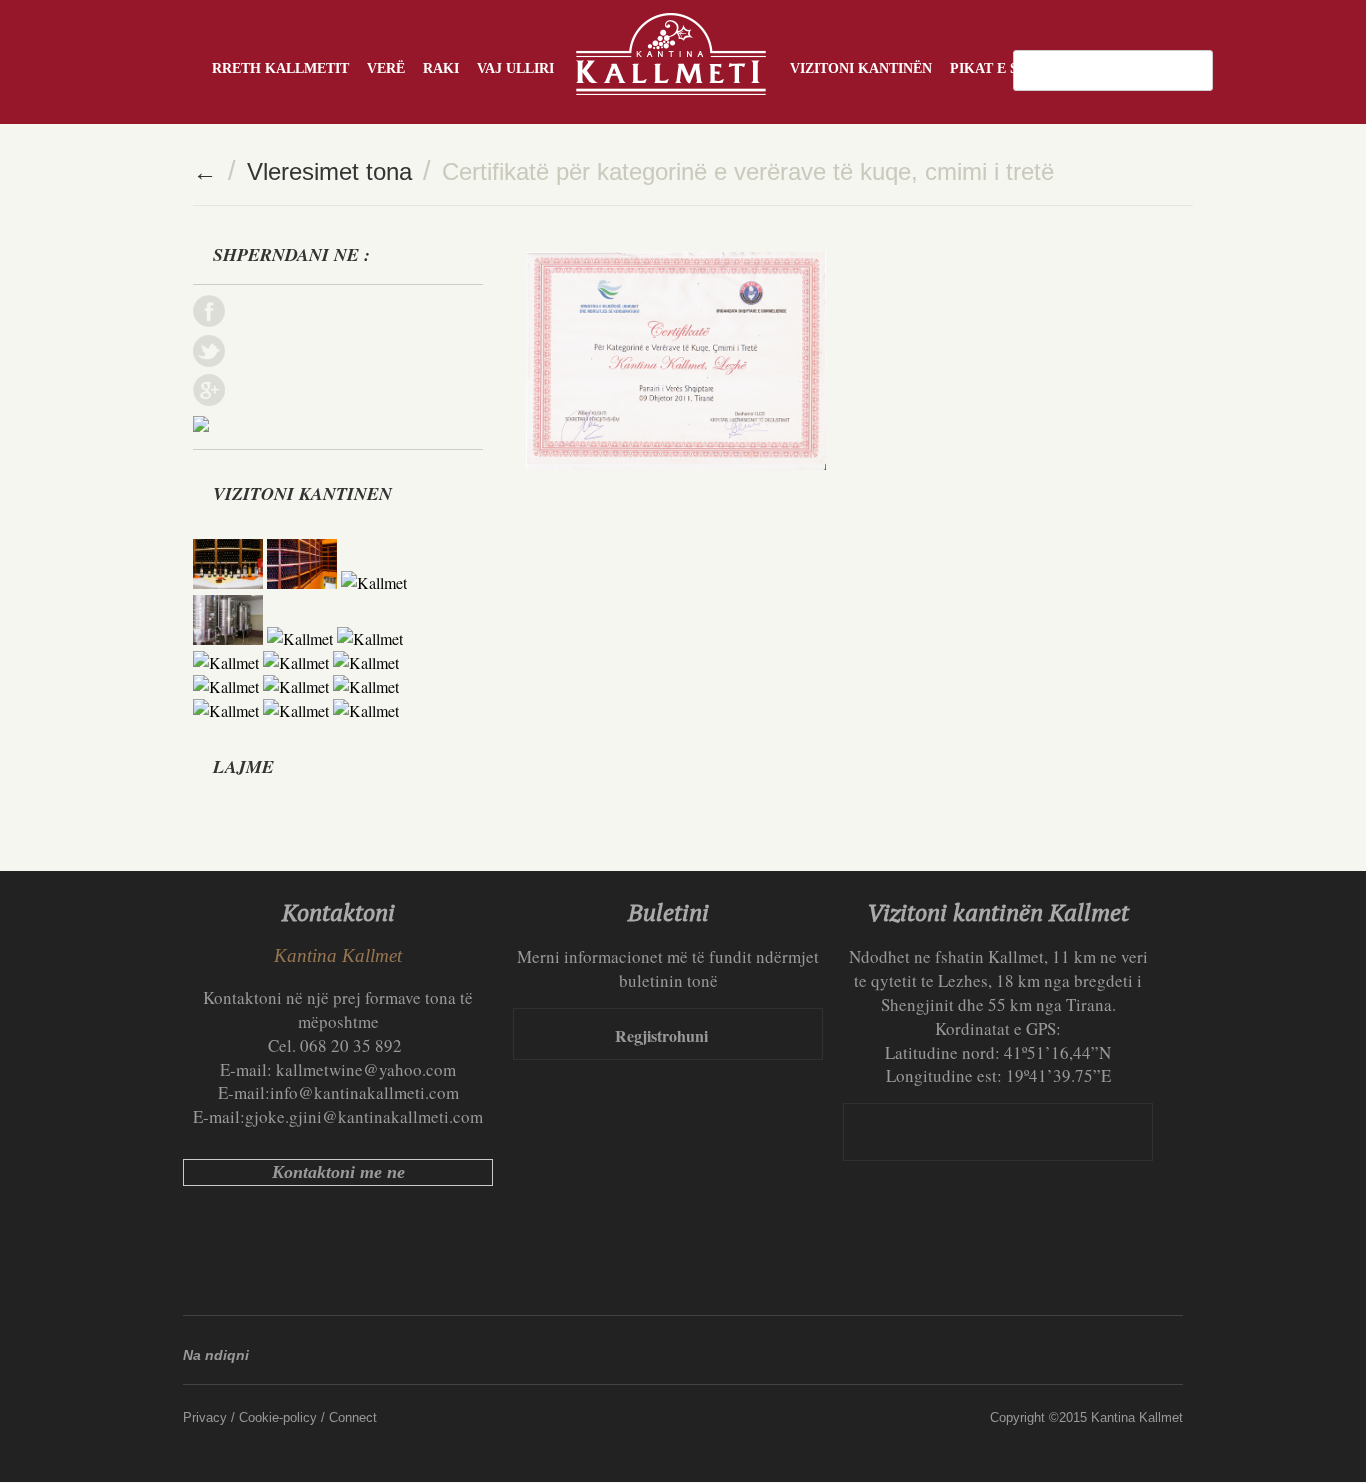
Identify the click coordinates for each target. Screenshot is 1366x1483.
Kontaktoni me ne (338, 1172)
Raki (441, 68)
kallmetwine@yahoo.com (366, 1069)
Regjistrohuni (661, 1036)
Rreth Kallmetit (280, 68)
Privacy (205, 1417)
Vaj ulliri (515, 68)
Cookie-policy (278, 1417)
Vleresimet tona (329, 171)
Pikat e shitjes (1008, 68)
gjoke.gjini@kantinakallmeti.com (364, 1116)
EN (1171, 70)
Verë (386, 68)
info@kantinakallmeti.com (364, 1092)
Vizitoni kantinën (861, 68)
